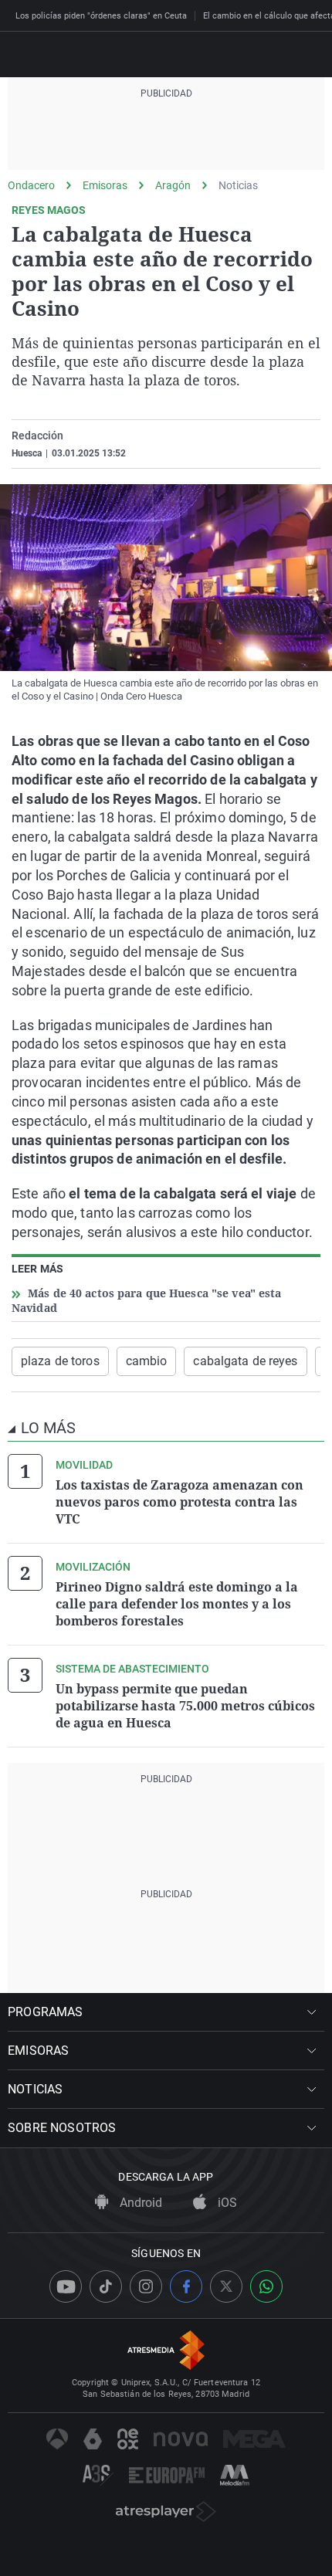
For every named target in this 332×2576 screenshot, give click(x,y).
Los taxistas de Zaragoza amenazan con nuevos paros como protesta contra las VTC (180, 1502)
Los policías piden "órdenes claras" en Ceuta (101, 16)
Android (139, 2203)
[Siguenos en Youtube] (66, 2286)
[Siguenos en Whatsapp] (266, 2286)
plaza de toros (60, 1361)
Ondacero (31, 185)
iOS (226, 2203)
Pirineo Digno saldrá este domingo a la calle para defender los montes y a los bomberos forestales (177, 1604)
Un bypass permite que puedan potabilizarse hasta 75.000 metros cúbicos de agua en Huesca (185, 1706)
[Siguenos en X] (226, 2286)
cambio (147, 1361)
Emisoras (105, 185)
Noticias (238, 185)
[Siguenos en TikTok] (106, 2286)
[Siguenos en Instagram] (146, 2286)
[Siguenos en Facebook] (186, 2286)
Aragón (173, 185)
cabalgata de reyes (245, 1361)
